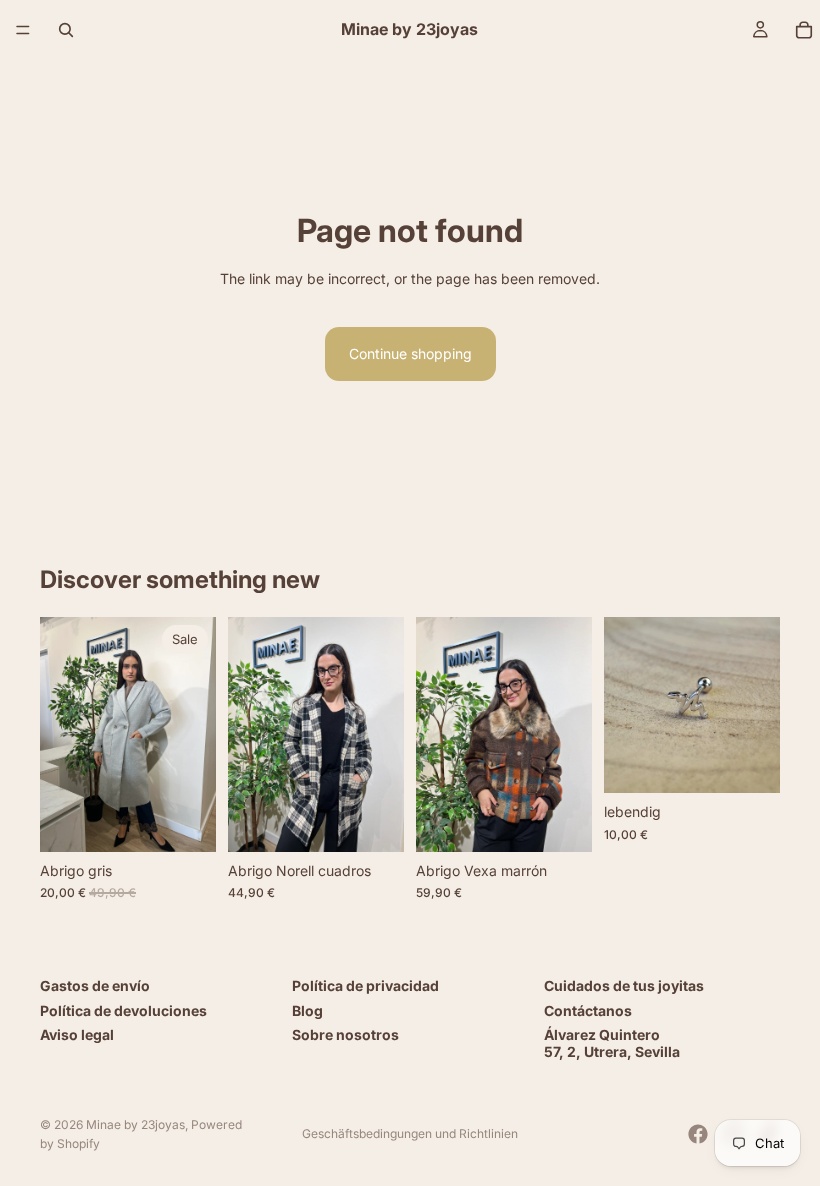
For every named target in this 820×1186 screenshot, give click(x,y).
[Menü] (23, 30)
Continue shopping (410, 353)
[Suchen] (66, 30)
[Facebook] (698, 1134)
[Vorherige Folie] (62, 735)
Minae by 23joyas (135, 1124)
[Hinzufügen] (373, 821)
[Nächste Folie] (194, 735)
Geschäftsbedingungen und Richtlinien (410, 1133)
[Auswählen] (185, 821)
